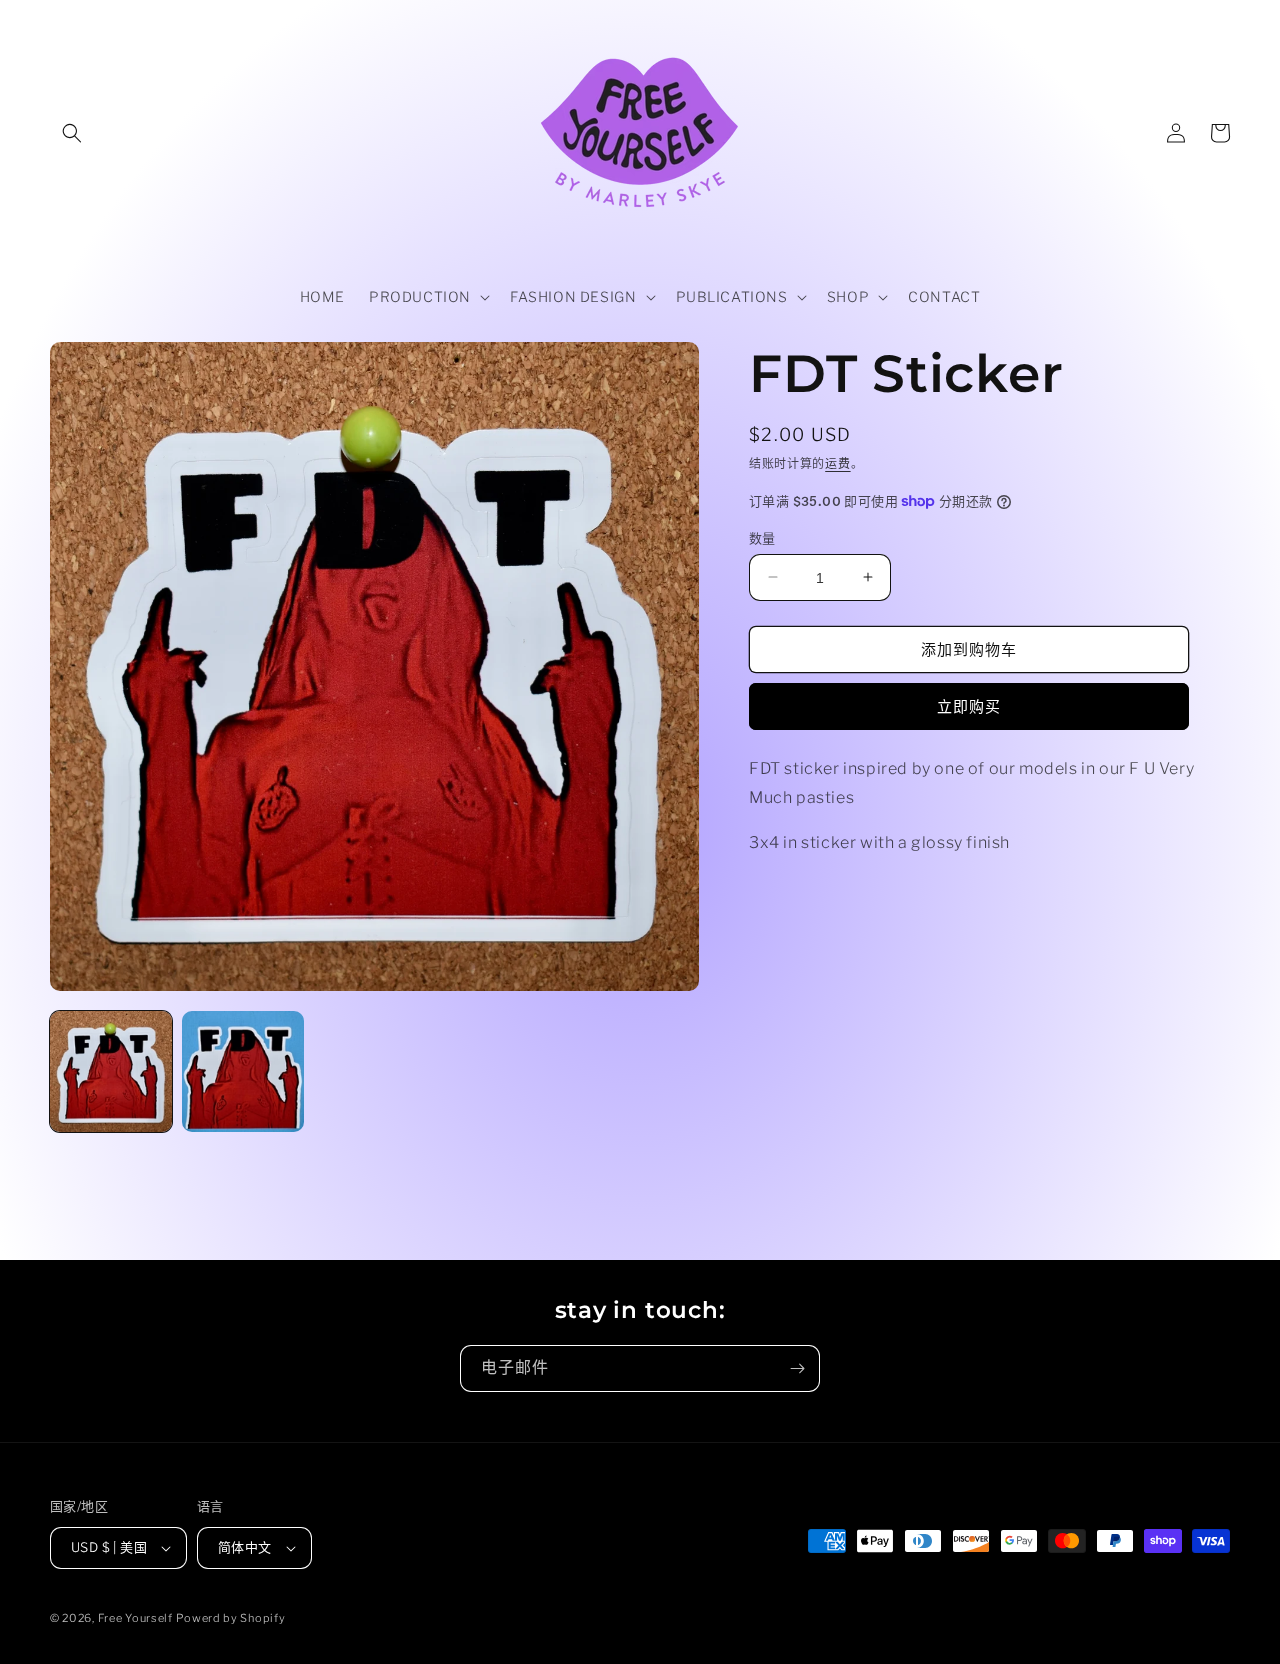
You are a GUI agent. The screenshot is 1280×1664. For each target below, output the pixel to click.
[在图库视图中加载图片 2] (243, 1072)
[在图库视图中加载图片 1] (111, 1072)
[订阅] (797, 1368)
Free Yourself (135, 1618)
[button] (72, 133)
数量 (762, 537)
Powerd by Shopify (230, 1618)
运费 (837, 463)
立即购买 (969, 707)
